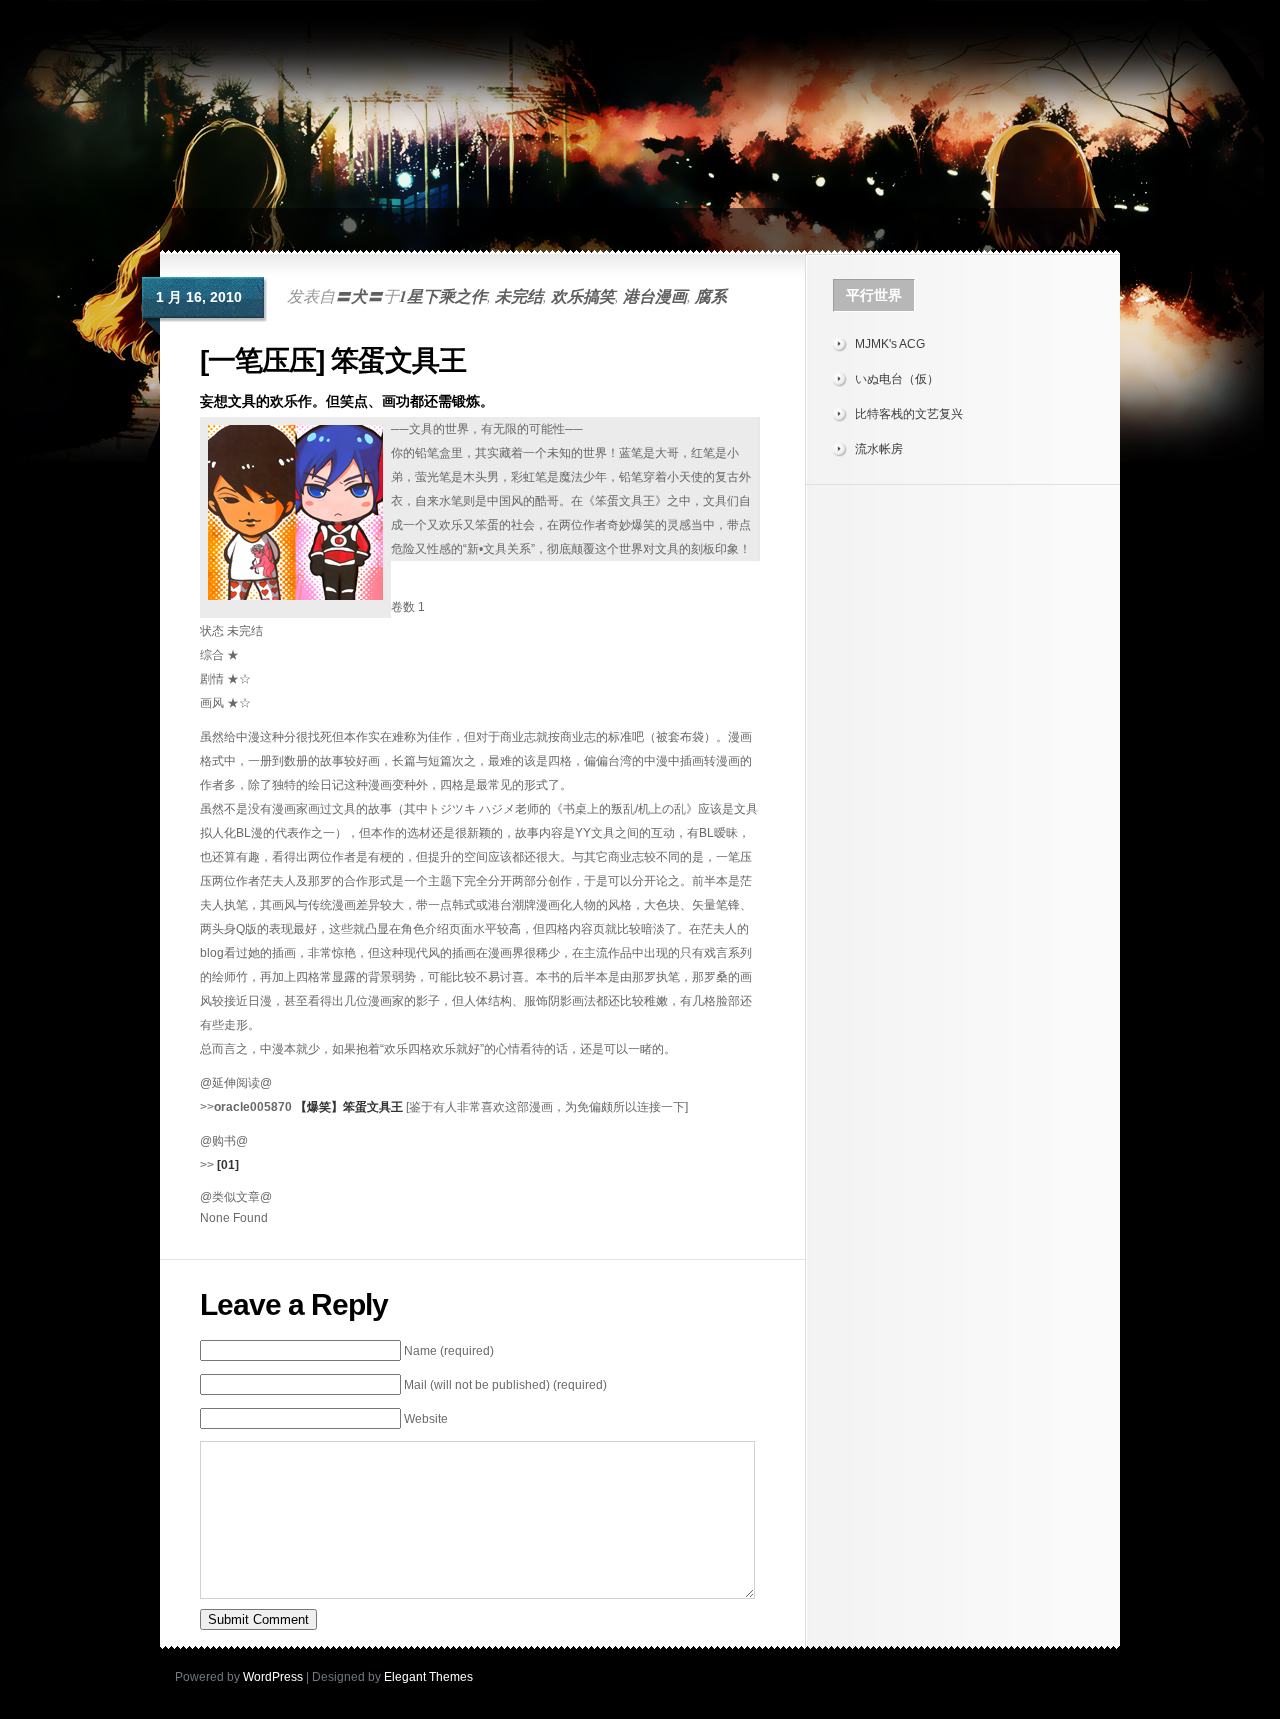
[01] (228, 1165)
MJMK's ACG (890, 344)
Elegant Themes (428, 1677)
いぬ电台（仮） (897, 379)
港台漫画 (655, 296)
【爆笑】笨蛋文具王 (349, 1107)
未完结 (519, 296)
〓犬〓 (359, 296)
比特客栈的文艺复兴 (909, 414)
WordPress (273, 1677)
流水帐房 (879, 449)
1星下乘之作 (443, 296)
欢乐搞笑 (583, 296)
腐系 (711, 296)
